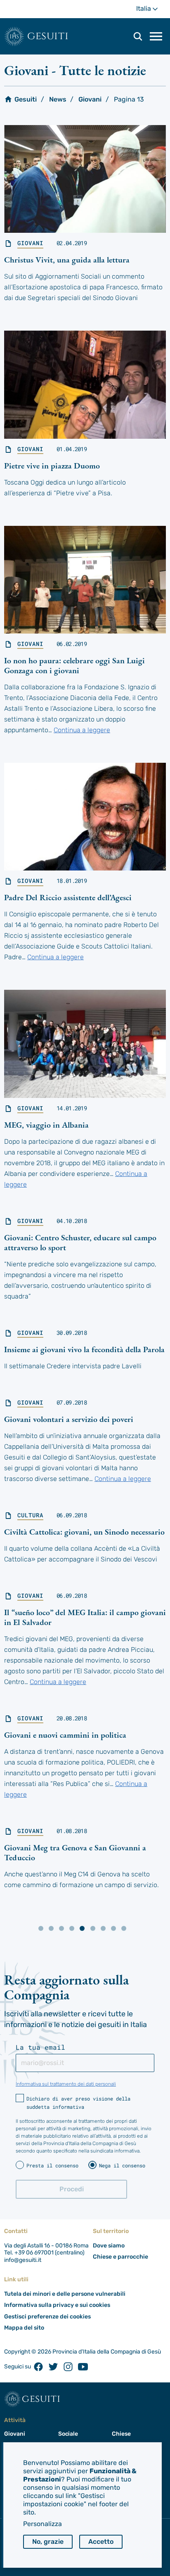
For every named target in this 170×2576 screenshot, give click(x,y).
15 (103, 1928)
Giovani (90, 99)
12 (72, 1928)
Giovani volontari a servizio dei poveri (69, 1419)
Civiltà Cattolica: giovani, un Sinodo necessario (84, 1532)
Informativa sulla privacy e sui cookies (57, 2305)
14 (93, 1928)
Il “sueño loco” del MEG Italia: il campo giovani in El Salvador (85, 1617)
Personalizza (42, 2524)
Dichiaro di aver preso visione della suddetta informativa (78, 2103)
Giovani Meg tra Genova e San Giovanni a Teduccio (75, 1852)
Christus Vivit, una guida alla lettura (67, 260)
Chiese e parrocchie (120, 2257)
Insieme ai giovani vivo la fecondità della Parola (84, 1349)
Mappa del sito (24, 2328)
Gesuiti (48, 36)
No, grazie (48, 2542)
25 (124, 1928)
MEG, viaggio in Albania (46, 1125)
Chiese (121, 2434)
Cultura (30, 1515)
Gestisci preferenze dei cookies (47, 2317)
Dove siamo (109, 2246)
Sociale (68, 2434)
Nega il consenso (122, 2165)
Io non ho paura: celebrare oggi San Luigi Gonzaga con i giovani (74, 665)
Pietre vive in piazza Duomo (52, 466)
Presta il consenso (52, 2165)
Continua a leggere (82, 730)
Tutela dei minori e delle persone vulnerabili (65, 2294)
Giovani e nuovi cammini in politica (65, 1735)
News (58, 99)
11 (61, 1928)
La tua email (40, 2047)
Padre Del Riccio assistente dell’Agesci (68, 897)
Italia (151, 11)
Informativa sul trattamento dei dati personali (66, 2084)
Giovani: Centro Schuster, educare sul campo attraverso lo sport (80, 1242)
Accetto (101, 2542)
